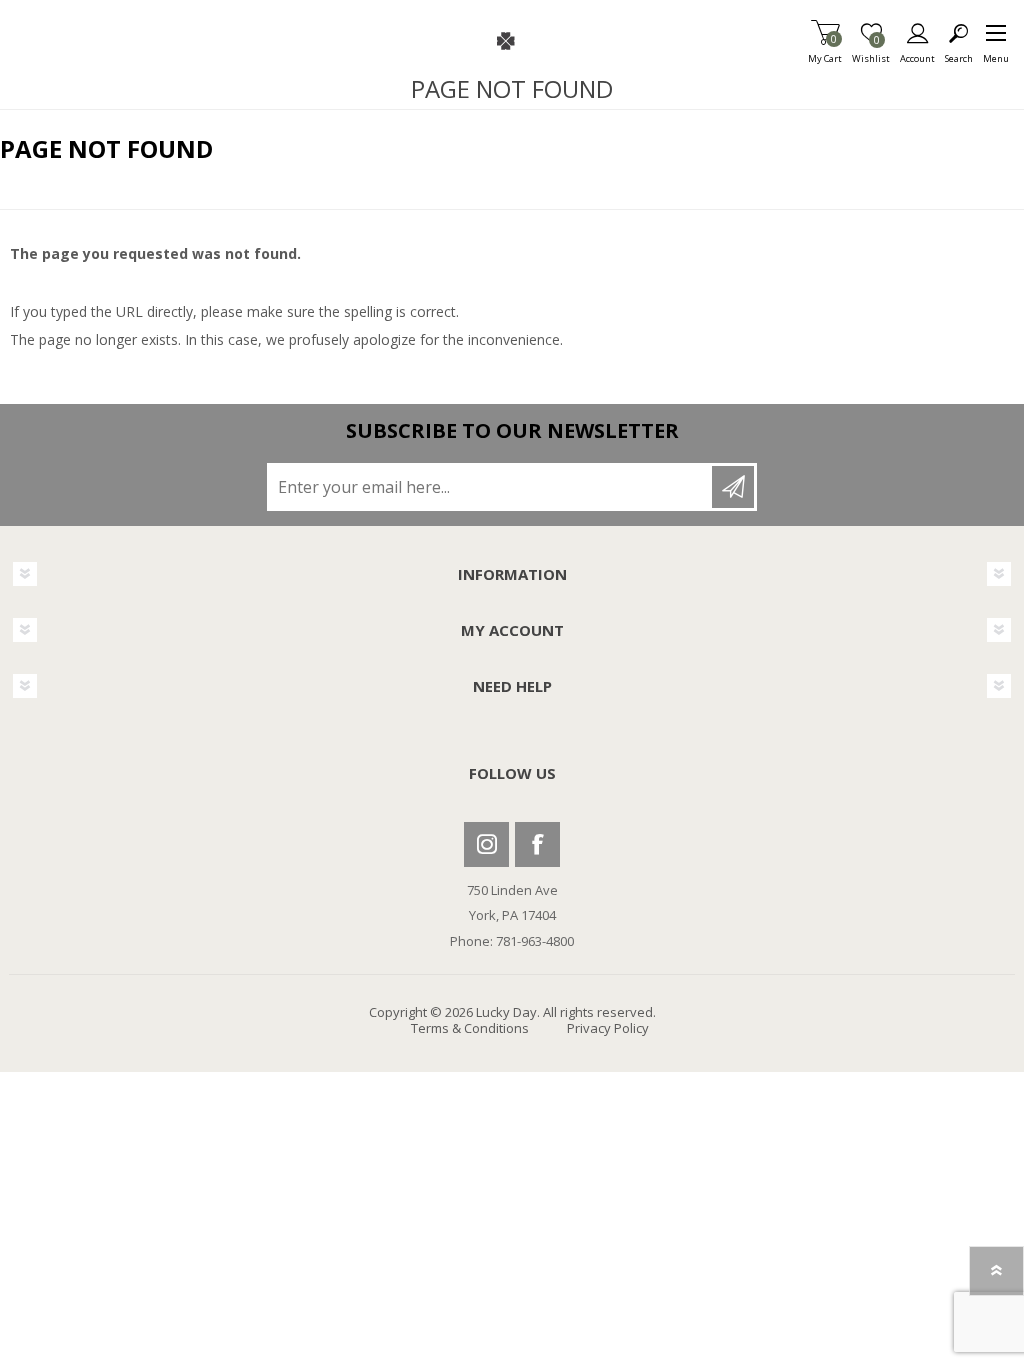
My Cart (825, 52)
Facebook (537, 844)
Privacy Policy (608, 1028)
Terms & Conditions (470, 1028)
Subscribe (733, 487)
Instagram (486, 844)
